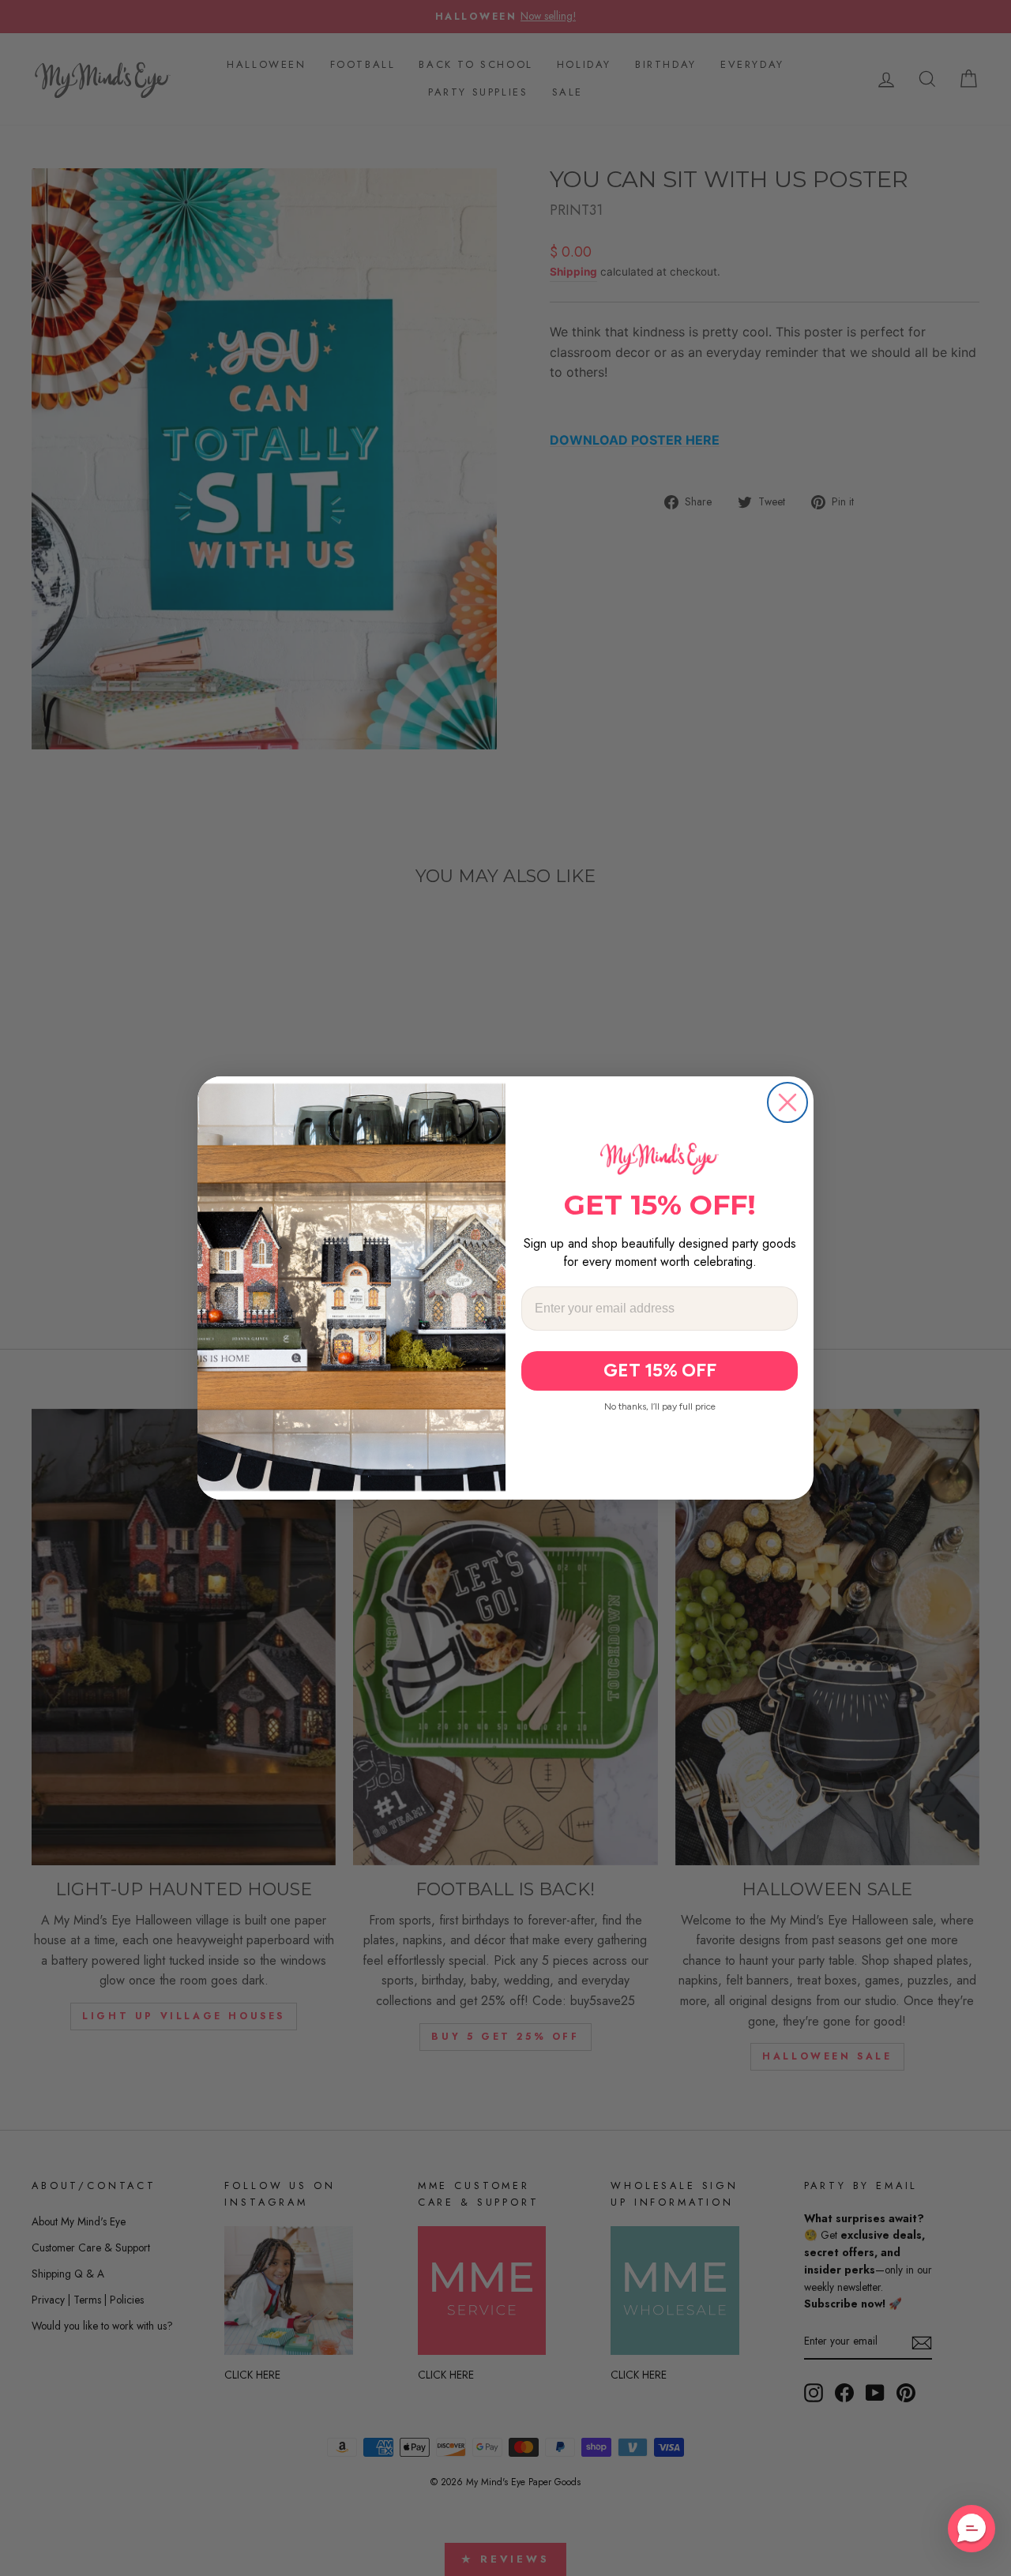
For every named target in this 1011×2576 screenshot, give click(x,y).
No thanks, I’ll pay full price (660, 1406)
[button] (972, 2529)
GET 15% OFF (660, 1370)
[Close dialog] (787, 1102)
